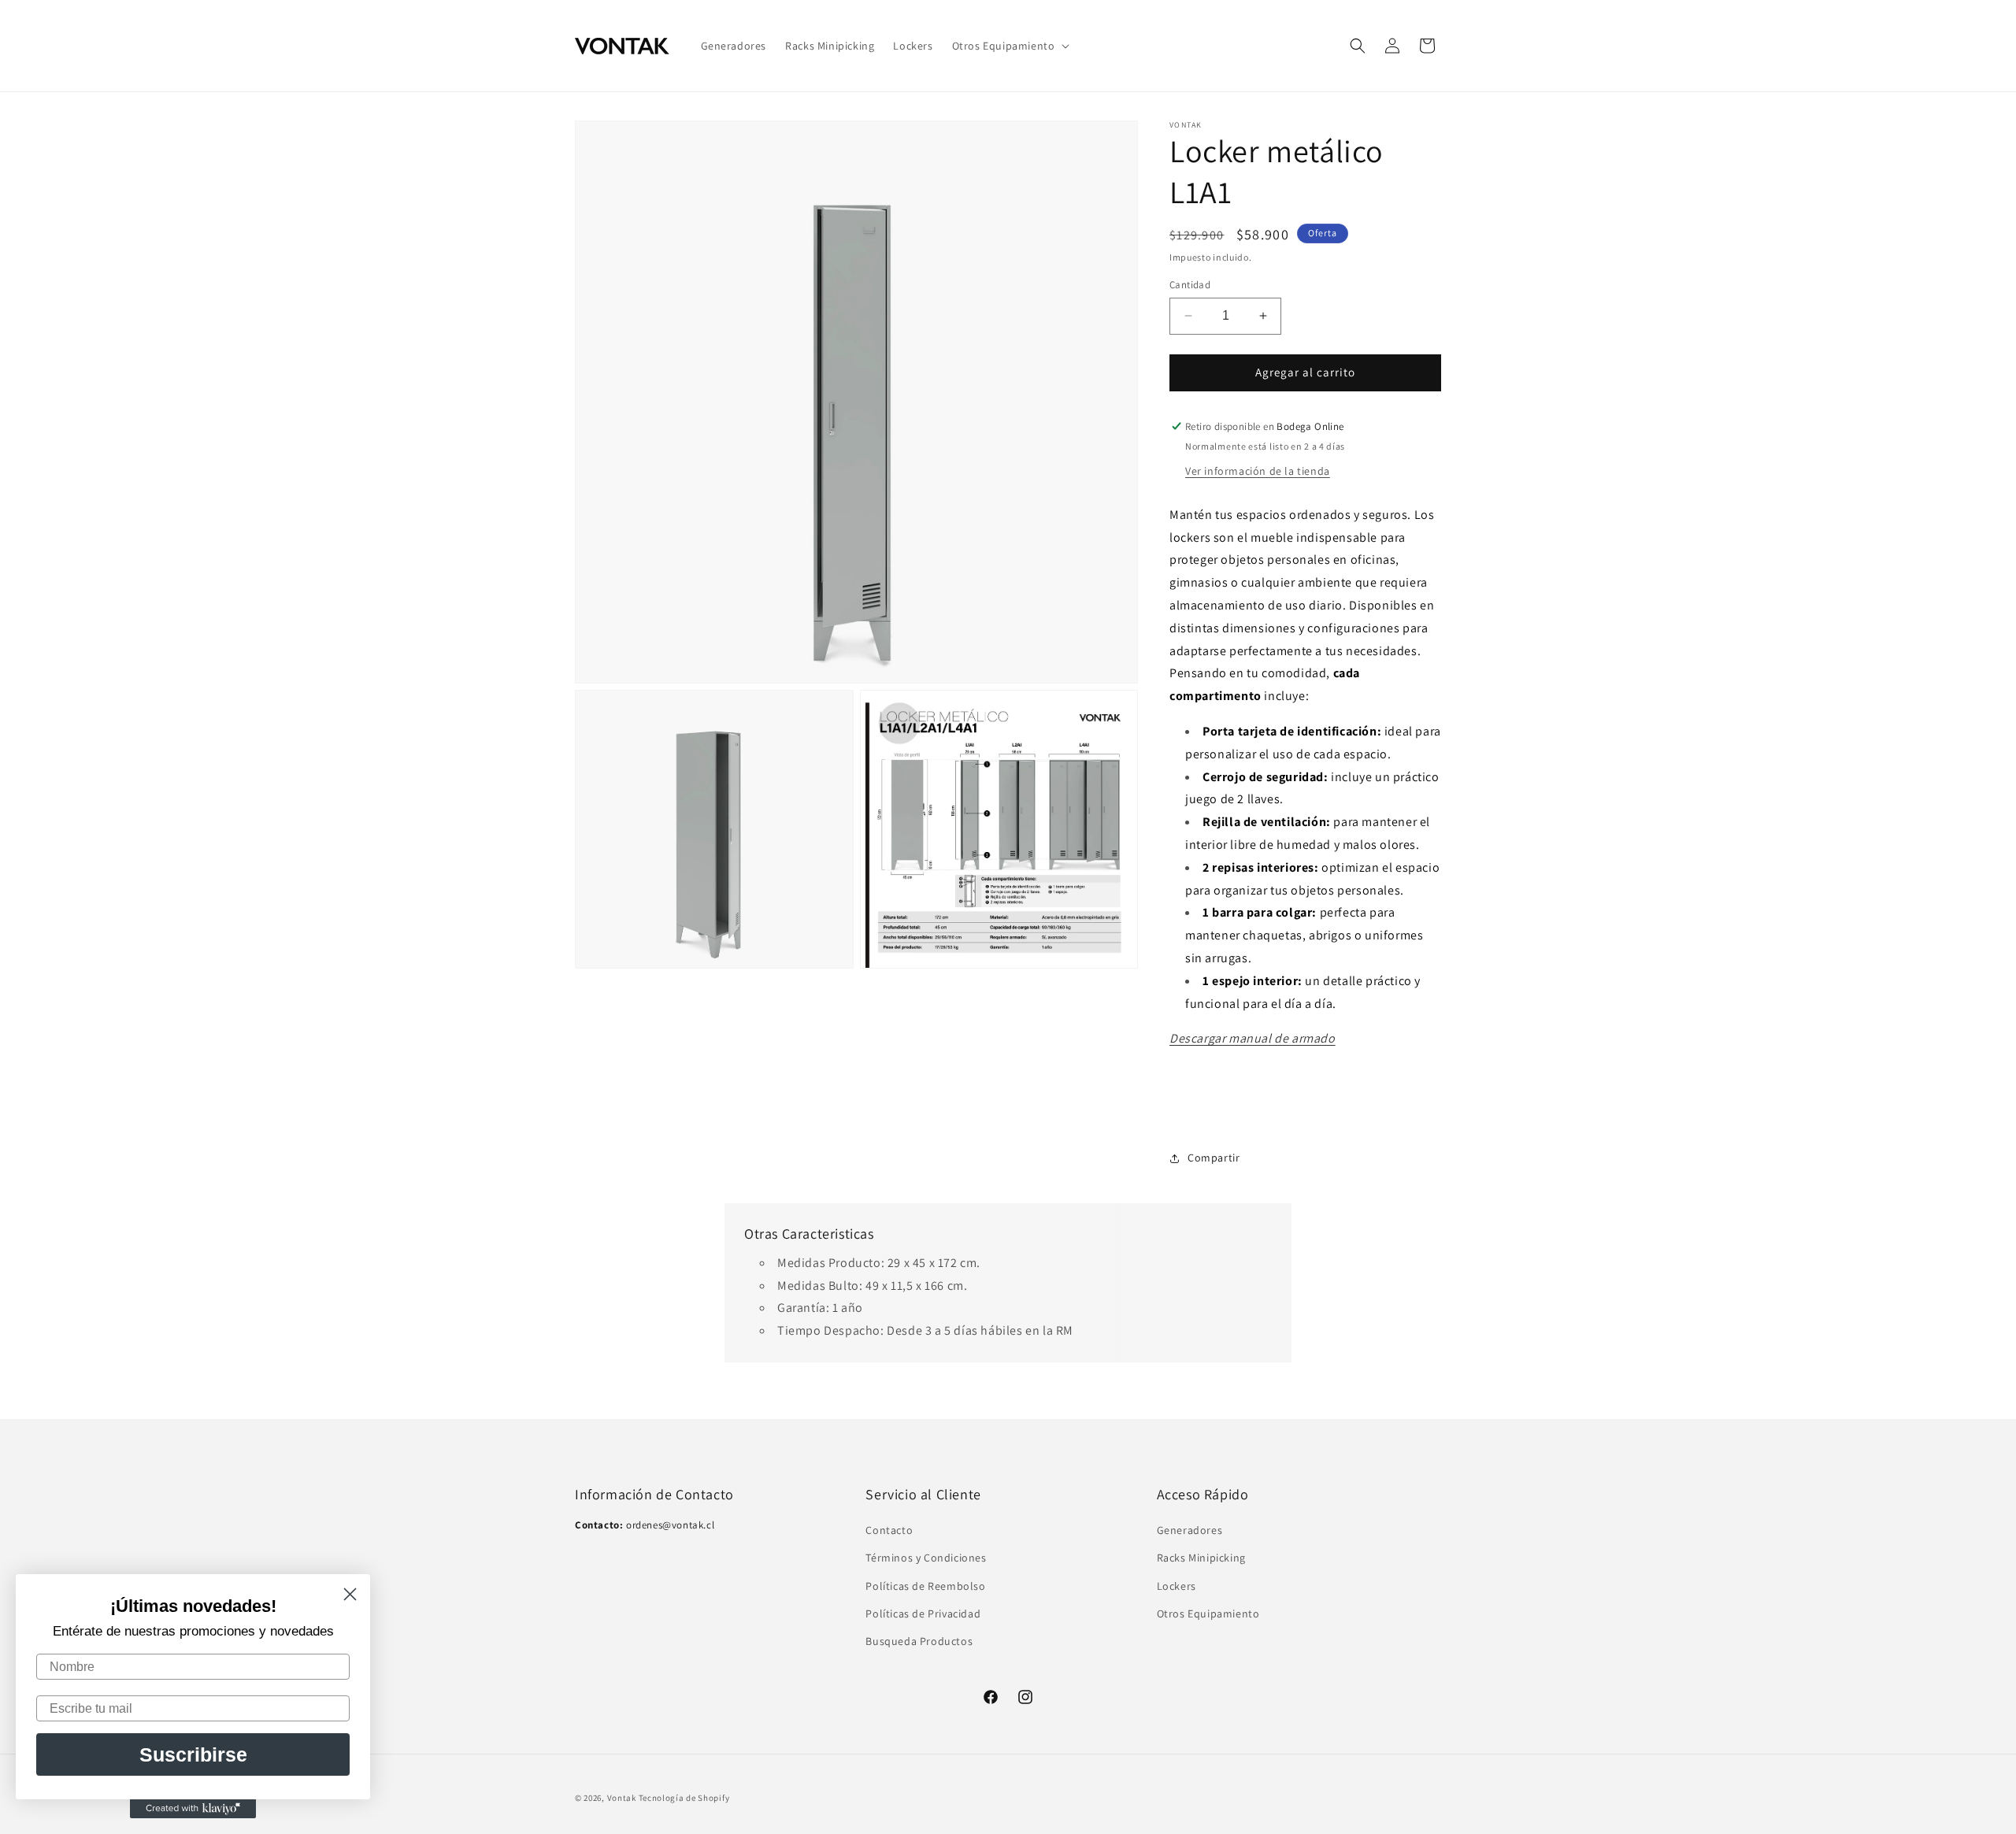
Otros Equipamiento (1208, 1614)
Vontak (622, 1798)
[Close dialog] (350, 1594)
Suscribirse (193, 1754)
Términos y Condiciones (926, 1558)
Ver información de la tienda (1258, 471)
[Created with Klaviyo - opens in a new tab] (193, 1809)
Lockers (1177, 1586)
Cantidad (1190, 285)
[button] (1010, 46)
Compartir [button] (1214, 1158)
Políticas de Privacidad (923, 1614)
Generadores (1190, 1531)
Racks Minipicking (1201, 1558)
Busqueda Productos (919, 1641)
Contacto (889, 1531)
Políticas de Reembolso (925, 1586)
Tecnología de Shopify (684, 1798)
